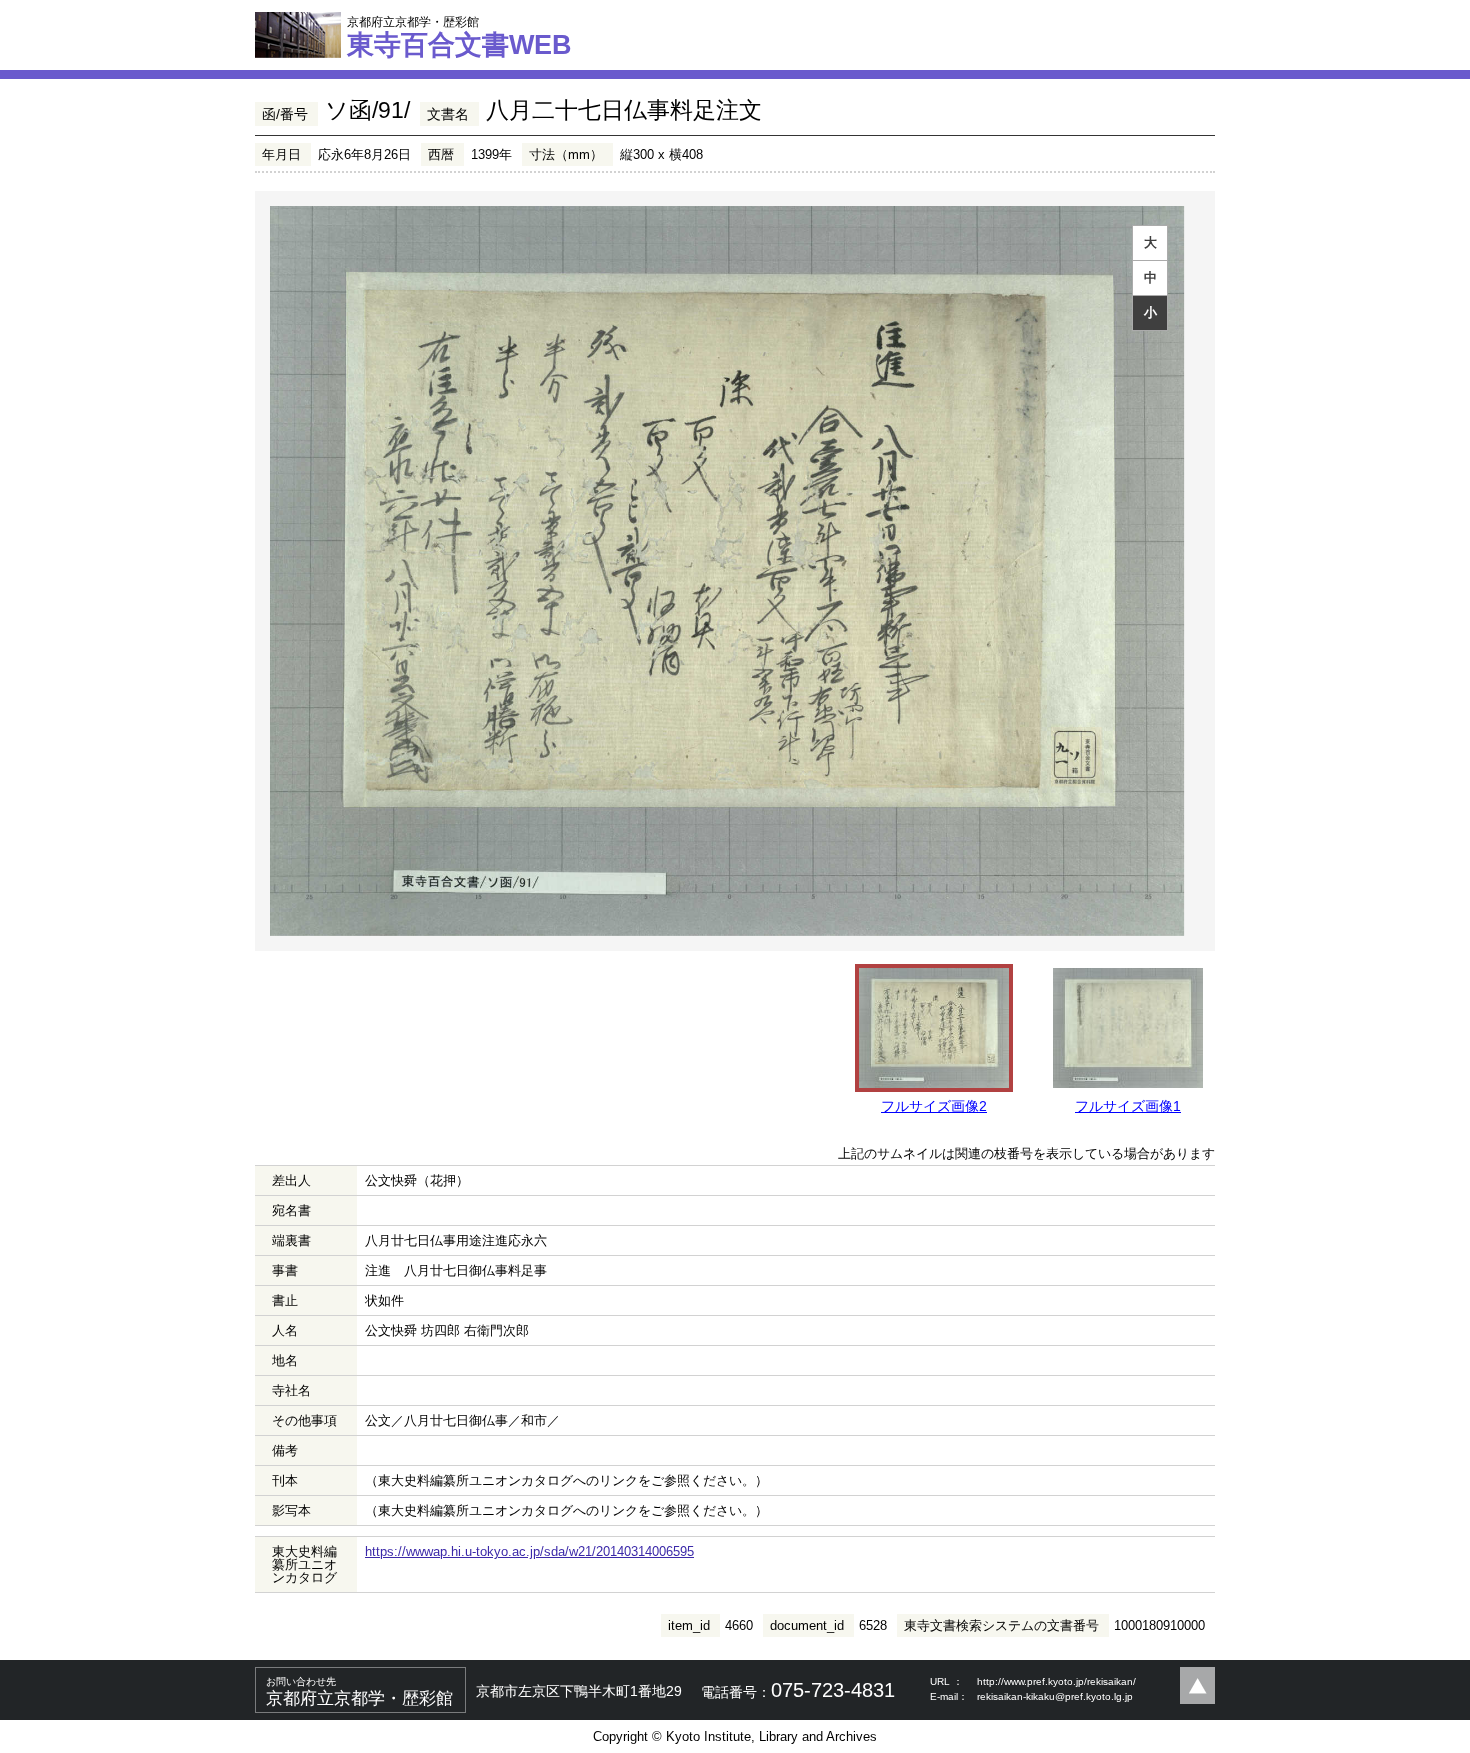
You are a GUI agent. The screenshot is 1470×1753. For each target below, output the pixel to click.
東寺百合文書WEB (459, 37)
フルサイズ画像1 (1128, 1106)
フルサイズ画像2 (934, 1106)
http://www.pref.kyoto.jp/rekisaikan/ (1056, 1681)
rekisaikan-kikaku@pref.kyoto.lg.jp (1055, 1696)
